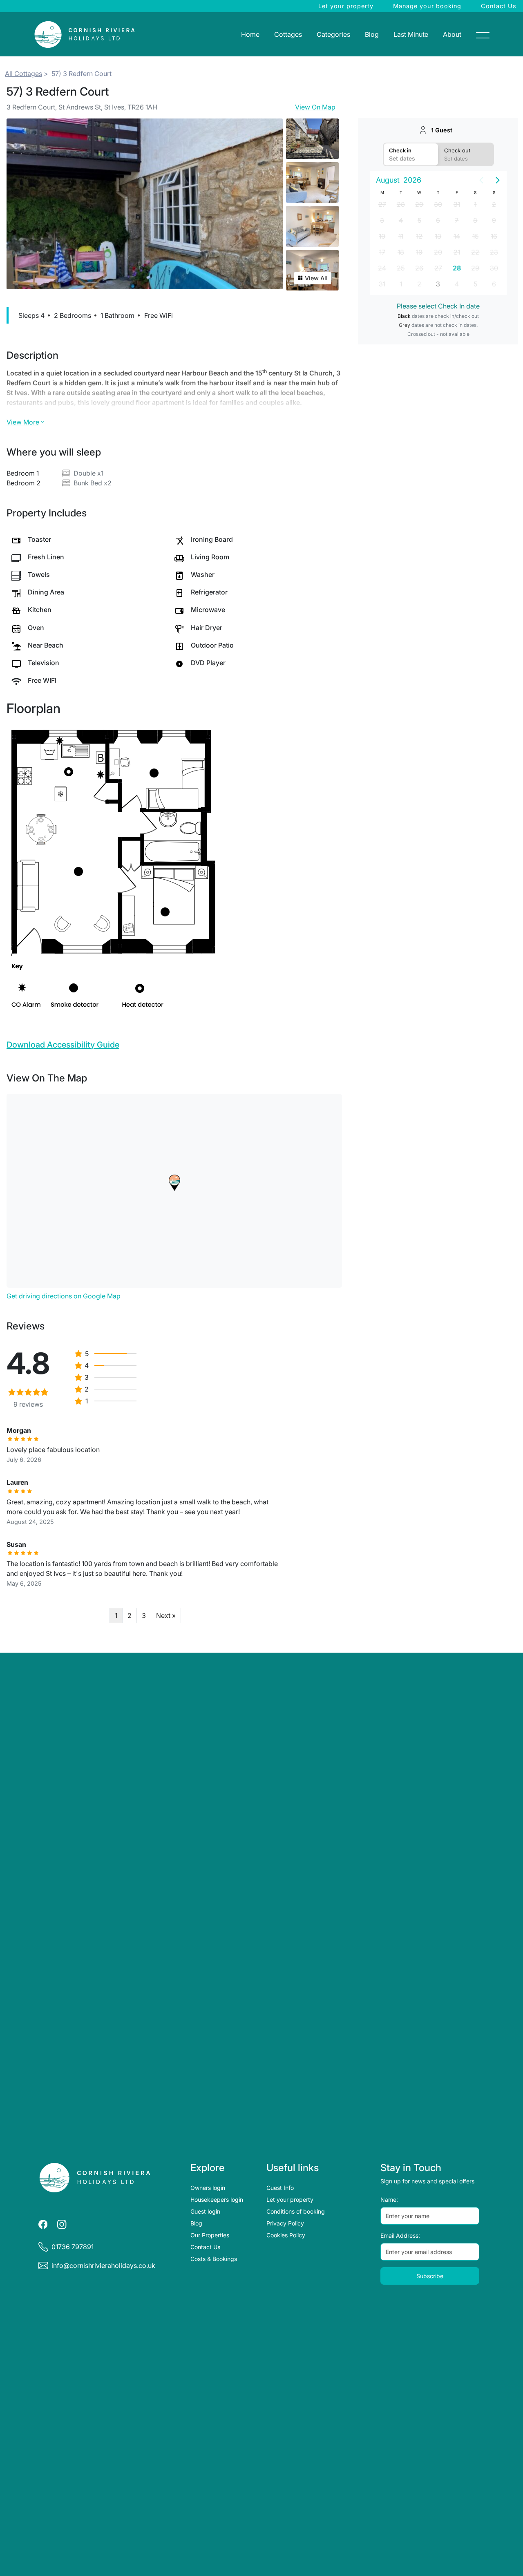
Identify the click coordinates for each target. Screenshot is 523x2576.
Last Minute (411, 34)
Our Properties (210, 2235)
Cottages (288, 34)
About (452, 34)
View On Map (315, 107)
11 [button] (401, 236)
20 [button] (438, 252)
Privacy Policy (285, 2223)
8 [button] (475, 220)
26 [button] (419, 268)
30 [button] (438, 204)
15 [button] (475, 236)
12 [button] (419, 236)
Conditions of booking (296, 2211)
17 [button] (382, 252)
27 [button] (382, 204)
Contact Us (499, 6)
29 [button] (419, 204)
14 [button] (457, 236)
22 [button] (475, 252)
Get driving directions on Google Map (64, 1296)
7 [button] (457, 220)
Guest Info (280, 2188)
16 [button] (494, 236)
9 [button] (494, 220)
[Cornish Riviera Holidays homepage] (95, 2178)
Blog (372, 34)
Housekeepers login (217, 2200)
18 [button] (401, 252)
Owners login (208, 2188)
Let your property (346, 6)
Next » (166, 1615)
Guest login (205, 2211)
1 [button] (475, 204)
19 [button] (419, 252)
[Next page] (498, 180)
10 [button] (382, 236)
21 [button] (457, 252)
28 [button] (401, 204)
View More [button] (23, 422)
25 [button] (401, 268)
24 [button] (382, 268)
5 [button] (419, 220)
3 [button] (382, 220)
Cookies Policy (286, 2235)
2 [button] (494, 204)
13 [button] (438, 236)
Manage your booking (427, 6)
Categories (333, 34)
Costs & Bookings (214, 2259)
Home (250, 34)
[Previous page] (481, 180)
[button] (174, 1183)
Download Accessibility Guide (63, 1045)
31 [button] (457, 204)
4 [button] (401, 220)
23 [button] (494, 252)
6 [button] (438, 220)
